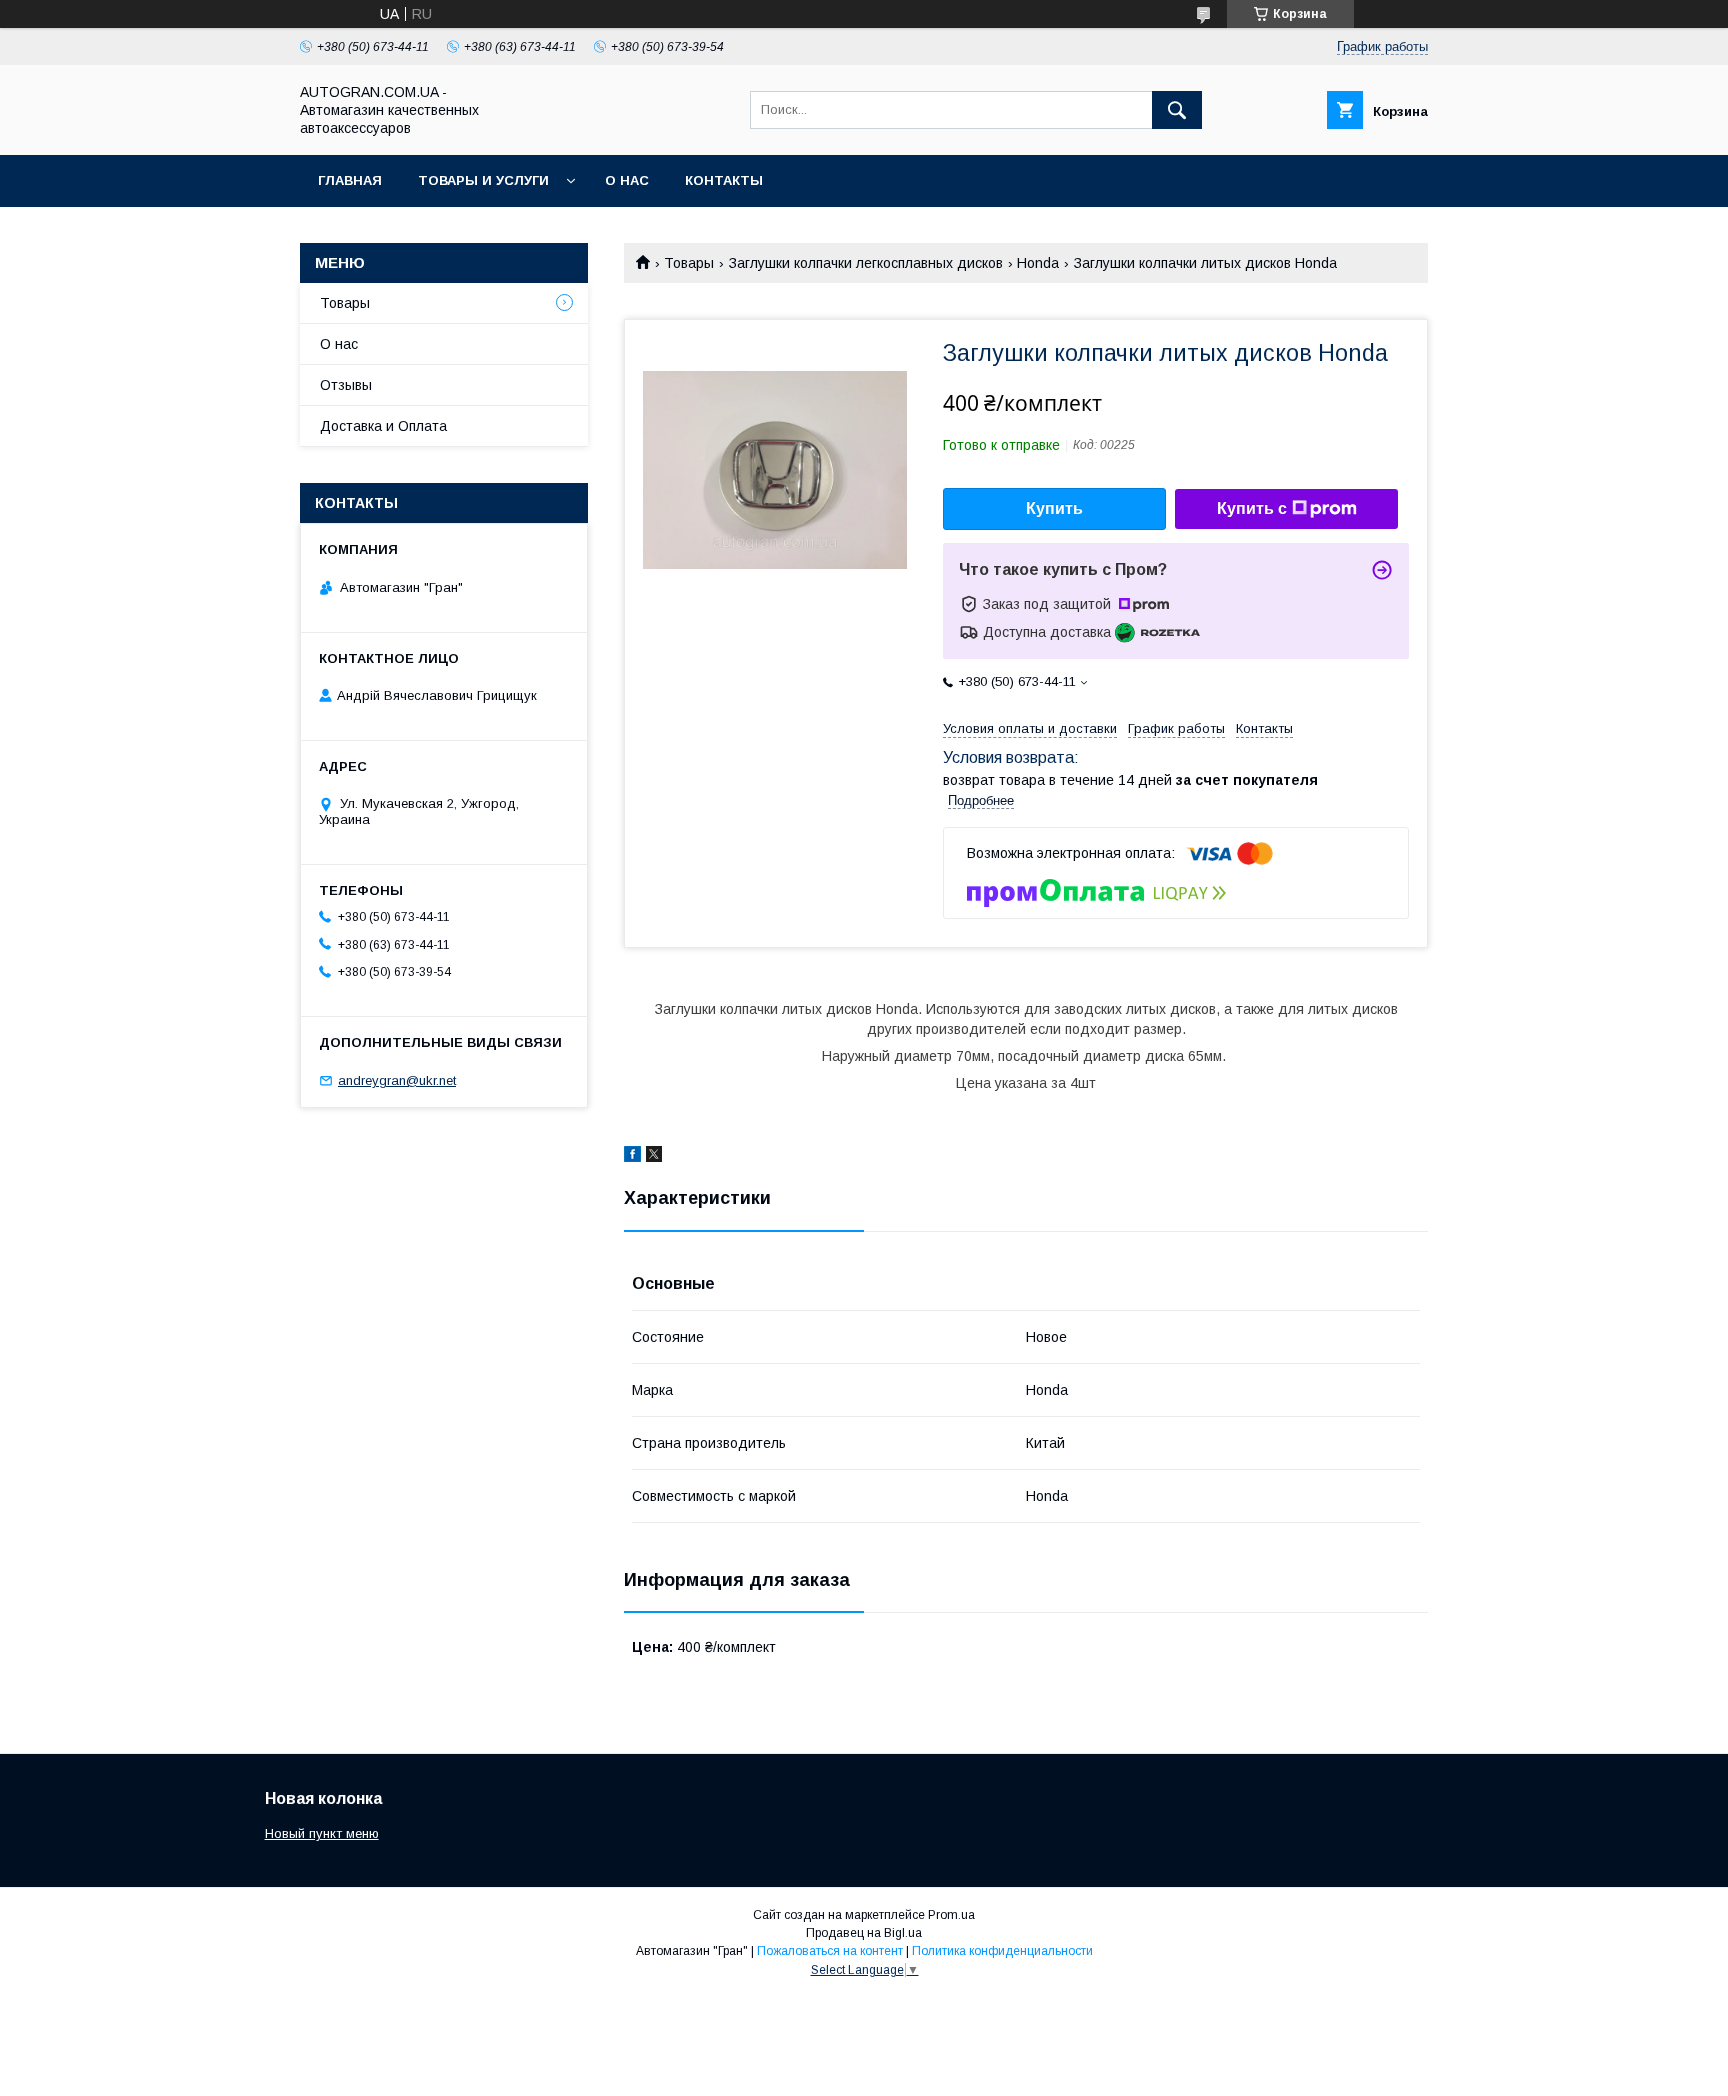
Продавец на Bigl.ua (864, 1933)
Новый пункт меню (322, 1833)
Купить (1054, 508)
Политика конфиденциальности (1002, 1951)
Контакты (724, 180)
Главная (350, 180)
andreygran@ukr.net (397, 1080)
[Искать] (1177, 110)
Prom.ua (951, 1915)
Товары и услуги (483, 180)
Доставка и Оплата (383, 426)
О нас (627, 180)
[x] (654, 1157)
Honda (1038, 263)
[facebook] (632, 1157)
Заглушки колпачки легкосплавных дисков (866, 263)
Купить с (1252, 508)
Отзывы (346, 385)
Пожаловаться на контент (830, 1951)
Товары (689, 263)
